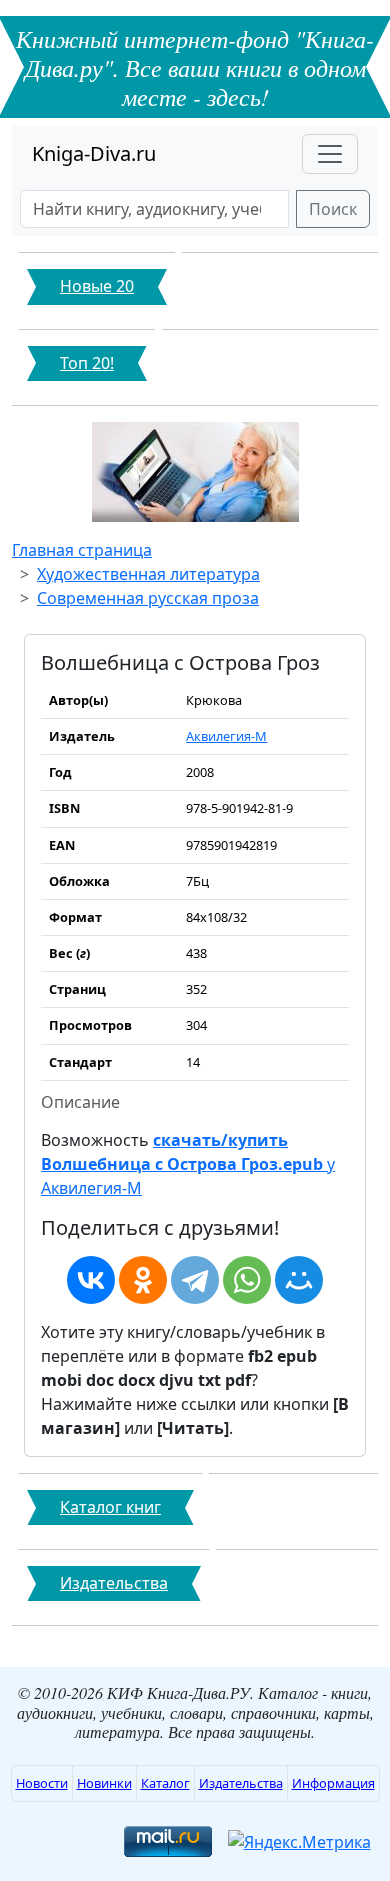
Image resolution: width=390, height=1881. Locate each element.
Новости (42, 1783)
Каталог (165, 1783)
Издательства (241, 1783)
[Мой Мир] (299, 1280)
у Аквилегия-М (188, 1164)
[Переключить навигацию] (330, 154)
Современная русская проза (148, 598)
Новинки (104, 1783)
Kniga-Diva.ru (94, 153)
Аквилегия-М (226, 736)
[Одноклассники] (143, 1280)
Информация (333, 1783)
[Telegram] (195, 1280)
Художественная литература (148, 574)
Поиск (333, 209)
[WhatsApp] (247, 1280)
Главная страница (82, 550)
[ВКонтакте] (91, 1280)
